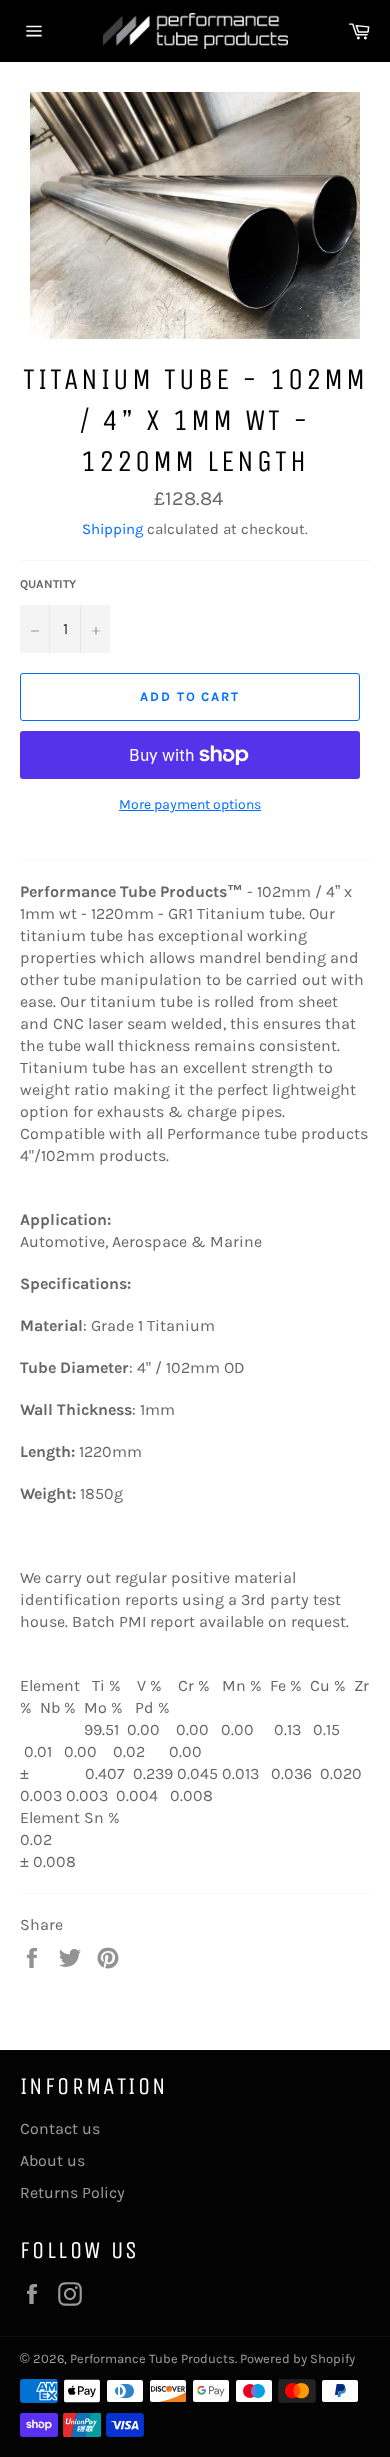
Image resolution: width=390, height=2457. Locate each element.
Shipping (112, 529)
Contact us (60, 2128)
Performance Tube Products (152, 2358)
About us (52, 2160)
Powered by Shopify (297, 2358)
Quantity (48, 584)
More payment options (190, 804)
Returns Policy (72, 2192)
